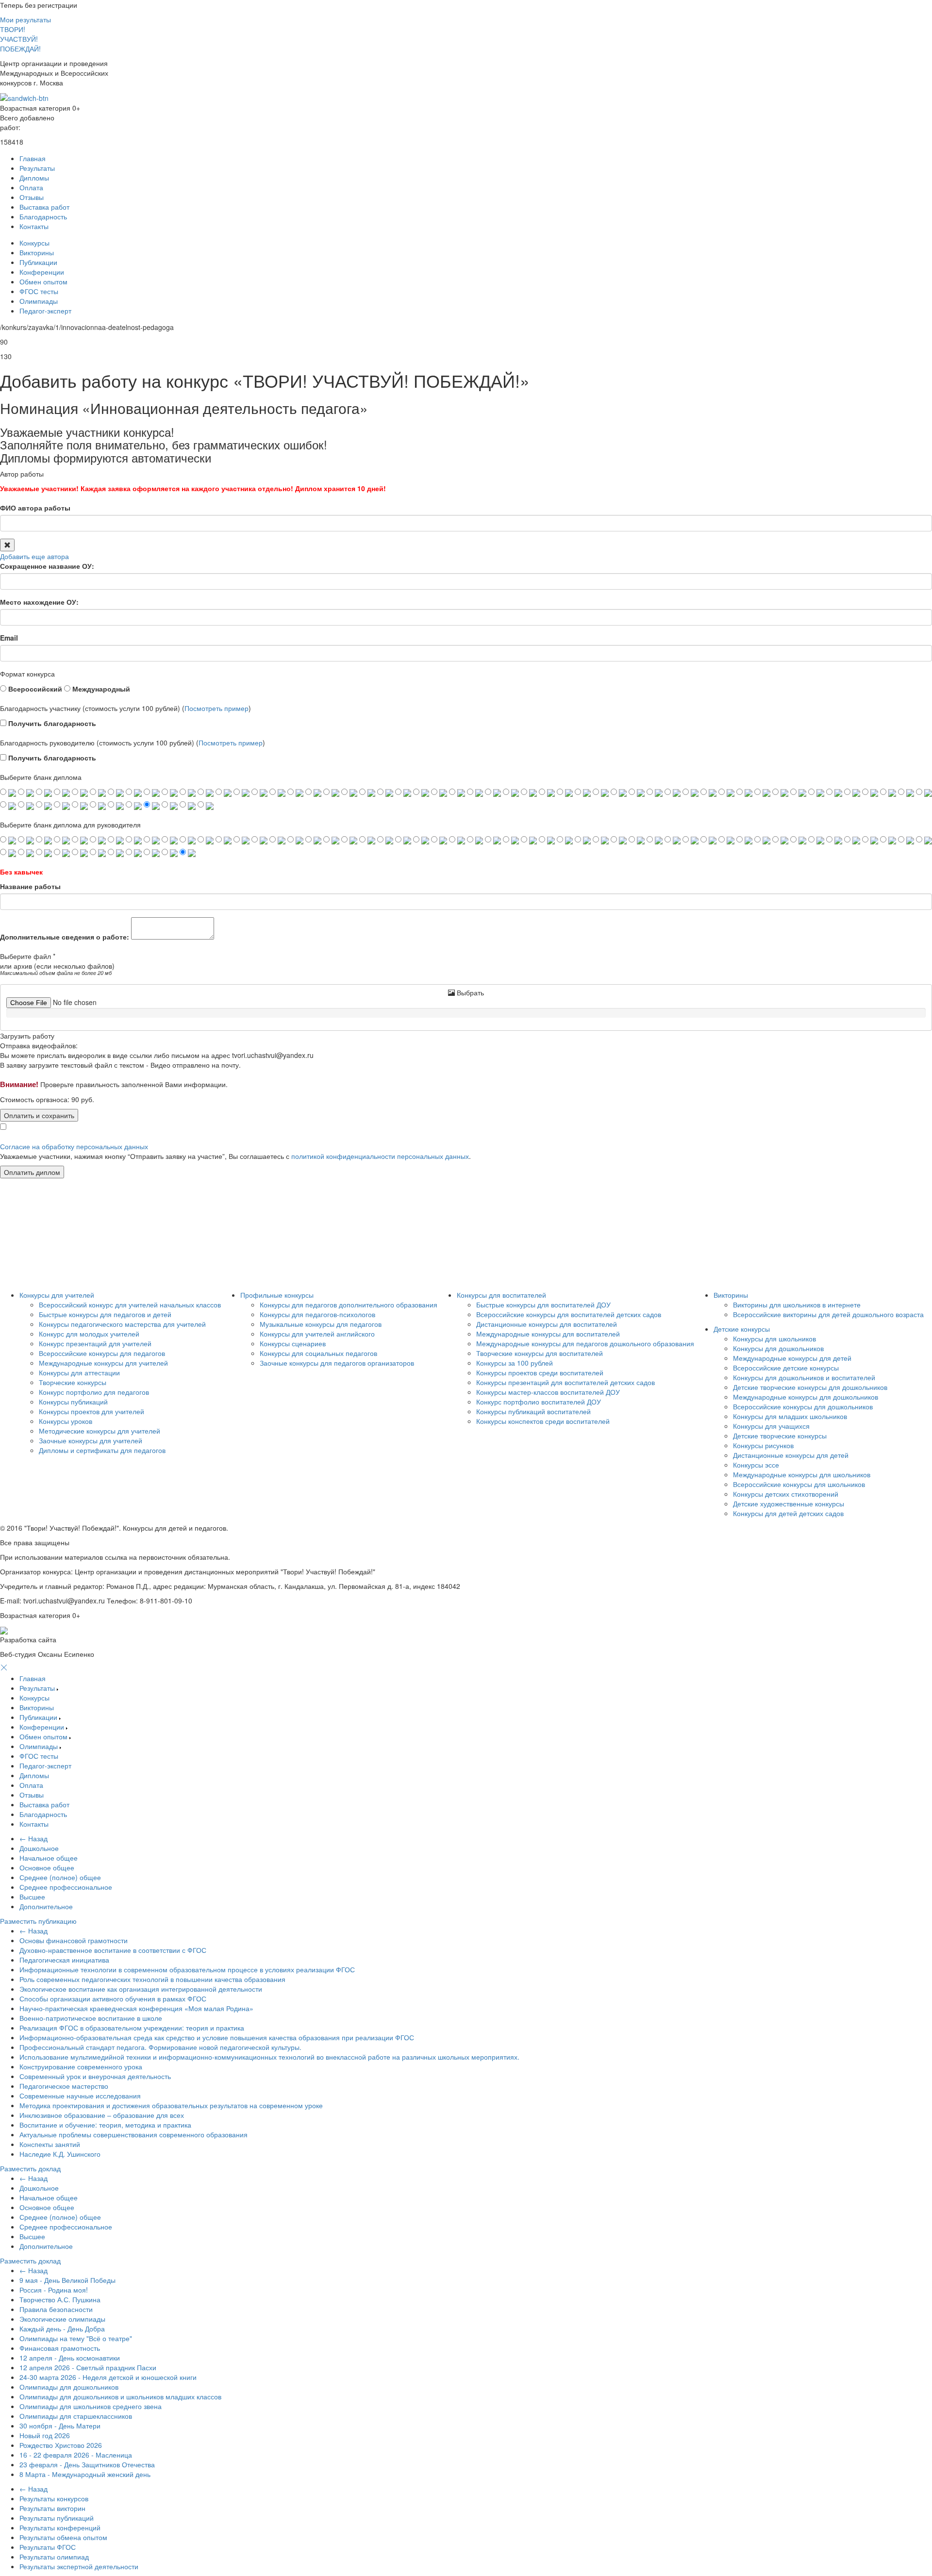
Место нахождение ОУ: (39, 602)
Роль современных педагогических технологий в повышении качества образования (152, 1979)
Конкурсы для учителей (57, 1295)
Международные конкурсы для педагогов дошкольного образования (585, 1343)
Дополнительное (46, 1906)
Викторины (37, 252)
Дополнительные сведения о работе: (65, 937)
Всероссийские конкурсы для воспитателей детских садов (569, 1314)
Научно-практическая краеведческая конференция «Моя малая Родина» (136, 2008)
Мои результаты (25, 19)
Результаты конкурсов (54, 2498)
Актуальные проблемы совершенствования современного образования (133, 2134)
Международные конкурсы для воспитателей (548, 1334)
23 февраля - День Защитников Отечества (87, 2464)
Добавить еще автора (34, 556)
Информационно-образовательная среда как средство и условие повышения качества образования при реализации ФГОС (217, 2037)
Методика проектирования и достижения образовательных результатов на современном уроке (171, 2105)
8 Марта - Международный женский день (85, 2474)
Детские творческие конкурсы (780, 1436)
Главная (33, 158)
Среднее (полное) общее (60, 1877)
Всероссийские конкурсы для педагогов (102, 1353)
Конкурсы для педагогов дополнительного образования (349, 1305)
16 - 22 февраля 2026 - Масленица (76, 2455)
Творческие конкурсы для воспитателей (540, 1353)
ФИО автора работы (35, 508)
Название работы (30, 886)
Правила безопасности (56, 2309)
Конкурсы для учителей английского (317, 1334)
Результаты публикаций (57, 2518)
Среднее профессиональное (66, 1887)
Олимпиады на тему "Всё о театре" (76, 2338)
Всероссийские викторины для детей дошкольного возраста (828, 1314)
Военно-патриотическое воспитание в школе (91, 2018)
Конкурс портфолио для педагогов (94, 1392)
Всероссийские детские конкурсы (786, 1368)
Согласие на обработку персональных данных (74, 1146)
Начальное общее (49, 1858)
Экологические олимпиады (62, 2319)
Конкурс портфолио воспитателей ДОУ (539, 1402)
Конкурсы (34, 243)
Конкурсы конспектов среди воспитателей (543, 1421)
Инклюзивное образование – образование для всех (102, 2115)
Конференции (42, 272)
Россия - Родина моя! (54, 2290)
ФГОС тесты (39, 291)
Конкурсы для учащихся (771, 1426)
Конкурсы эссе (756, 1465)
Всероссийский (34, 689)
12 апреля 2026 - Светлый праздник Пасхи (88, 2367)
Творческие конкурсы (73, 1382)
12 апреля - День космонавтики (70, 2358)
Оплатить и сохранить (39, 1115)
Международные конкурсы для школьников (802, 1474)
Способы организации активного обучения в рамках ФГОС (113, 1998)
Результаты (37, 168)
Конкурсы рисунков (763, 1445)
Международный (100, 689)
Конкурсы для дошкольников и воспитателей (804, 1377)
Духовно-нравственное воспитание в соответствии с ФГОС (113, 1950)
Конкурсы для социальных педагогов (318, 1353)
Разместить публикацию (38, 1921)
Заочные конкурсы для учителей (91, 1440)
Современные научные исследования (80, 2096)
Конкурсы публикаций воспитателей (533, 1411)
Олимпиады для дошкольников (69, 2387)
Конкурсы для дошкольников (778, 1348)
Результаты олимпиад (54, 2557)
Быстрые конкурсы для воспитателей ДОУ (543, 1305)
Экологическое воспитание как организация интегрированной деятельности (141, 1989)
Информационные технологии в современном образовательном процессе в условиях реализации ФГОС (187, 1969)
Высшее (32, 1897)
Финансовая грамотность (60, 2348)
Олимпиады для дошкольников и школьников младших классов (120, 2396)
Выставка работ (44, 207)
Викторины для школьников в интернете (797, 1305)
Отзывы (32, 197)
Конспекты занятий (50, 2144)
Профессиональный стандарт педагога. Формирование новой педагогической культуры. (160, 2047)
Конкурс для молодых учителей (89, 1334)
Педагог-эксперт (45, 311)
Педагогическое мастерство (64, 2086)
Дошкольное (39, 1848)
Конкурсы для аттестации (79, 1372)
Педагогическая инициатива (64, 1960)
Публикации (38, 262)
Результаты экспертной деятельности (79, 2566)
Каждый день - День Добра (62, 2328)
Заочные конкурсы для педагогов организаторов (337, 1363)
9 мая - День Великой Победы (67, 2280)
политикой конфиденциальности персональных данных (380, 1156)
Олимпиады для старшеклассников (76, 2416)
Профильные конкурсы (277, 1295)
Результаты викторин (52, 2508)
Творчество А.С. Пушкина (60, 2299)
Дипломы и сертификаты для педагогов (102, 1450)
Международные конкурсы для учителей (103, 1363)
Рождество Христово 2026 (61, 2445)
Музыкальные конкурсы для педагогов (321, 1324)
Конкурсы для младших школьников (790, 1416)
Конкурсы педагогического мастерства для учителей (122, 1324)
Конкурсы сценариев (293, 1343)
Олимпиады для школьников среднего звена (91, 2406)
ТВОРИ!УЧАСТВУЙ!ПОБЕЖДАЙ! (20, 39)
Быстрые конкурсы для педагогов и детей (105, 1314)
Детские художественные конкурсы (789, 1503)
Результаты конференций (60, 2527)
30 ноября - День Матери (60, 2426)
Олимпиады (39, 301)
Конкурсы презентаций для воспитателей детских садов (566, 1382)
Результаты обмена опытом (63, 2537)
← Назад (33, 1838)
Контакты (34, 226)
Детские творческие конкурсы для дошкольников (810, 1387)
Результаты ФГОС (48, 2547)
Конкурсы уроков (66, 1421)
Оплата (31, 187)
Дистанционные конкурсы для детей (791, 1455)
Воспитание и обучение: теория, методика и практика (105, 2125)
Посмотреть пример (216, 708)
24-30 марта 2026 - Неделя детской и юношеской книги (108, 2377)
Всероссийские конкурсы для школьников (799, 1484)
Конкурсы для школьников (774, 1338)
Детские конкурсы (742, 1329)
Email (9, 638)
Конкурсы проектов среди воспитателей (540, 1372)
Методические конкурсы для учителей (100, 1431)
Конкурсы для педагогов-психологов (317, 1314)
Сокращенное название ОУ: (47, 566)
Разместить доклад (30, 2168)
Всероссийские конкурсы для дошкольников (803, 1406)
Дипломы (34, 178)
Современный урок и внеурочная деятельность (95, 2076)
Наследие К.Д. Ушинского (60, 2154)
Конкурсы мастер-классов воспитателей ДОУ (548, 1392)
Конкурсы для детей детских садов (788, 1513)
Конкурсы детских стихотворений (786, 1494)
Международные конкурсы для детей (792, 1358)
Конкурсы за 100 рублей (515, 1363)
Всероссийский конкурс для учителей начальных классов (130, 1305)
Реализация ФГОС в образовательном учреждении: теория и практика (132, 2028)
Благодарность (43, 216)
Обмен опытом (43, 281)
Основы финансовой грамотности (74, 1940)
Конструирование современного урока (81, 2066)
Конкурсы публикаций (73, 1402)
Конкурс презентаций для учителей (95, 1343)
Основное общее (47, 1867)
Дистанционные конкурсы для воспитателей (547, 1324)
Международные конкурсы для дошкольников (806, 1397)
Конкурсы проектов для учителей (92, 1411)
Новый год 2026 (45, 2435)
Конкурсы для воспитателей (501, 1295)
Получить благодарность (51, 723)
